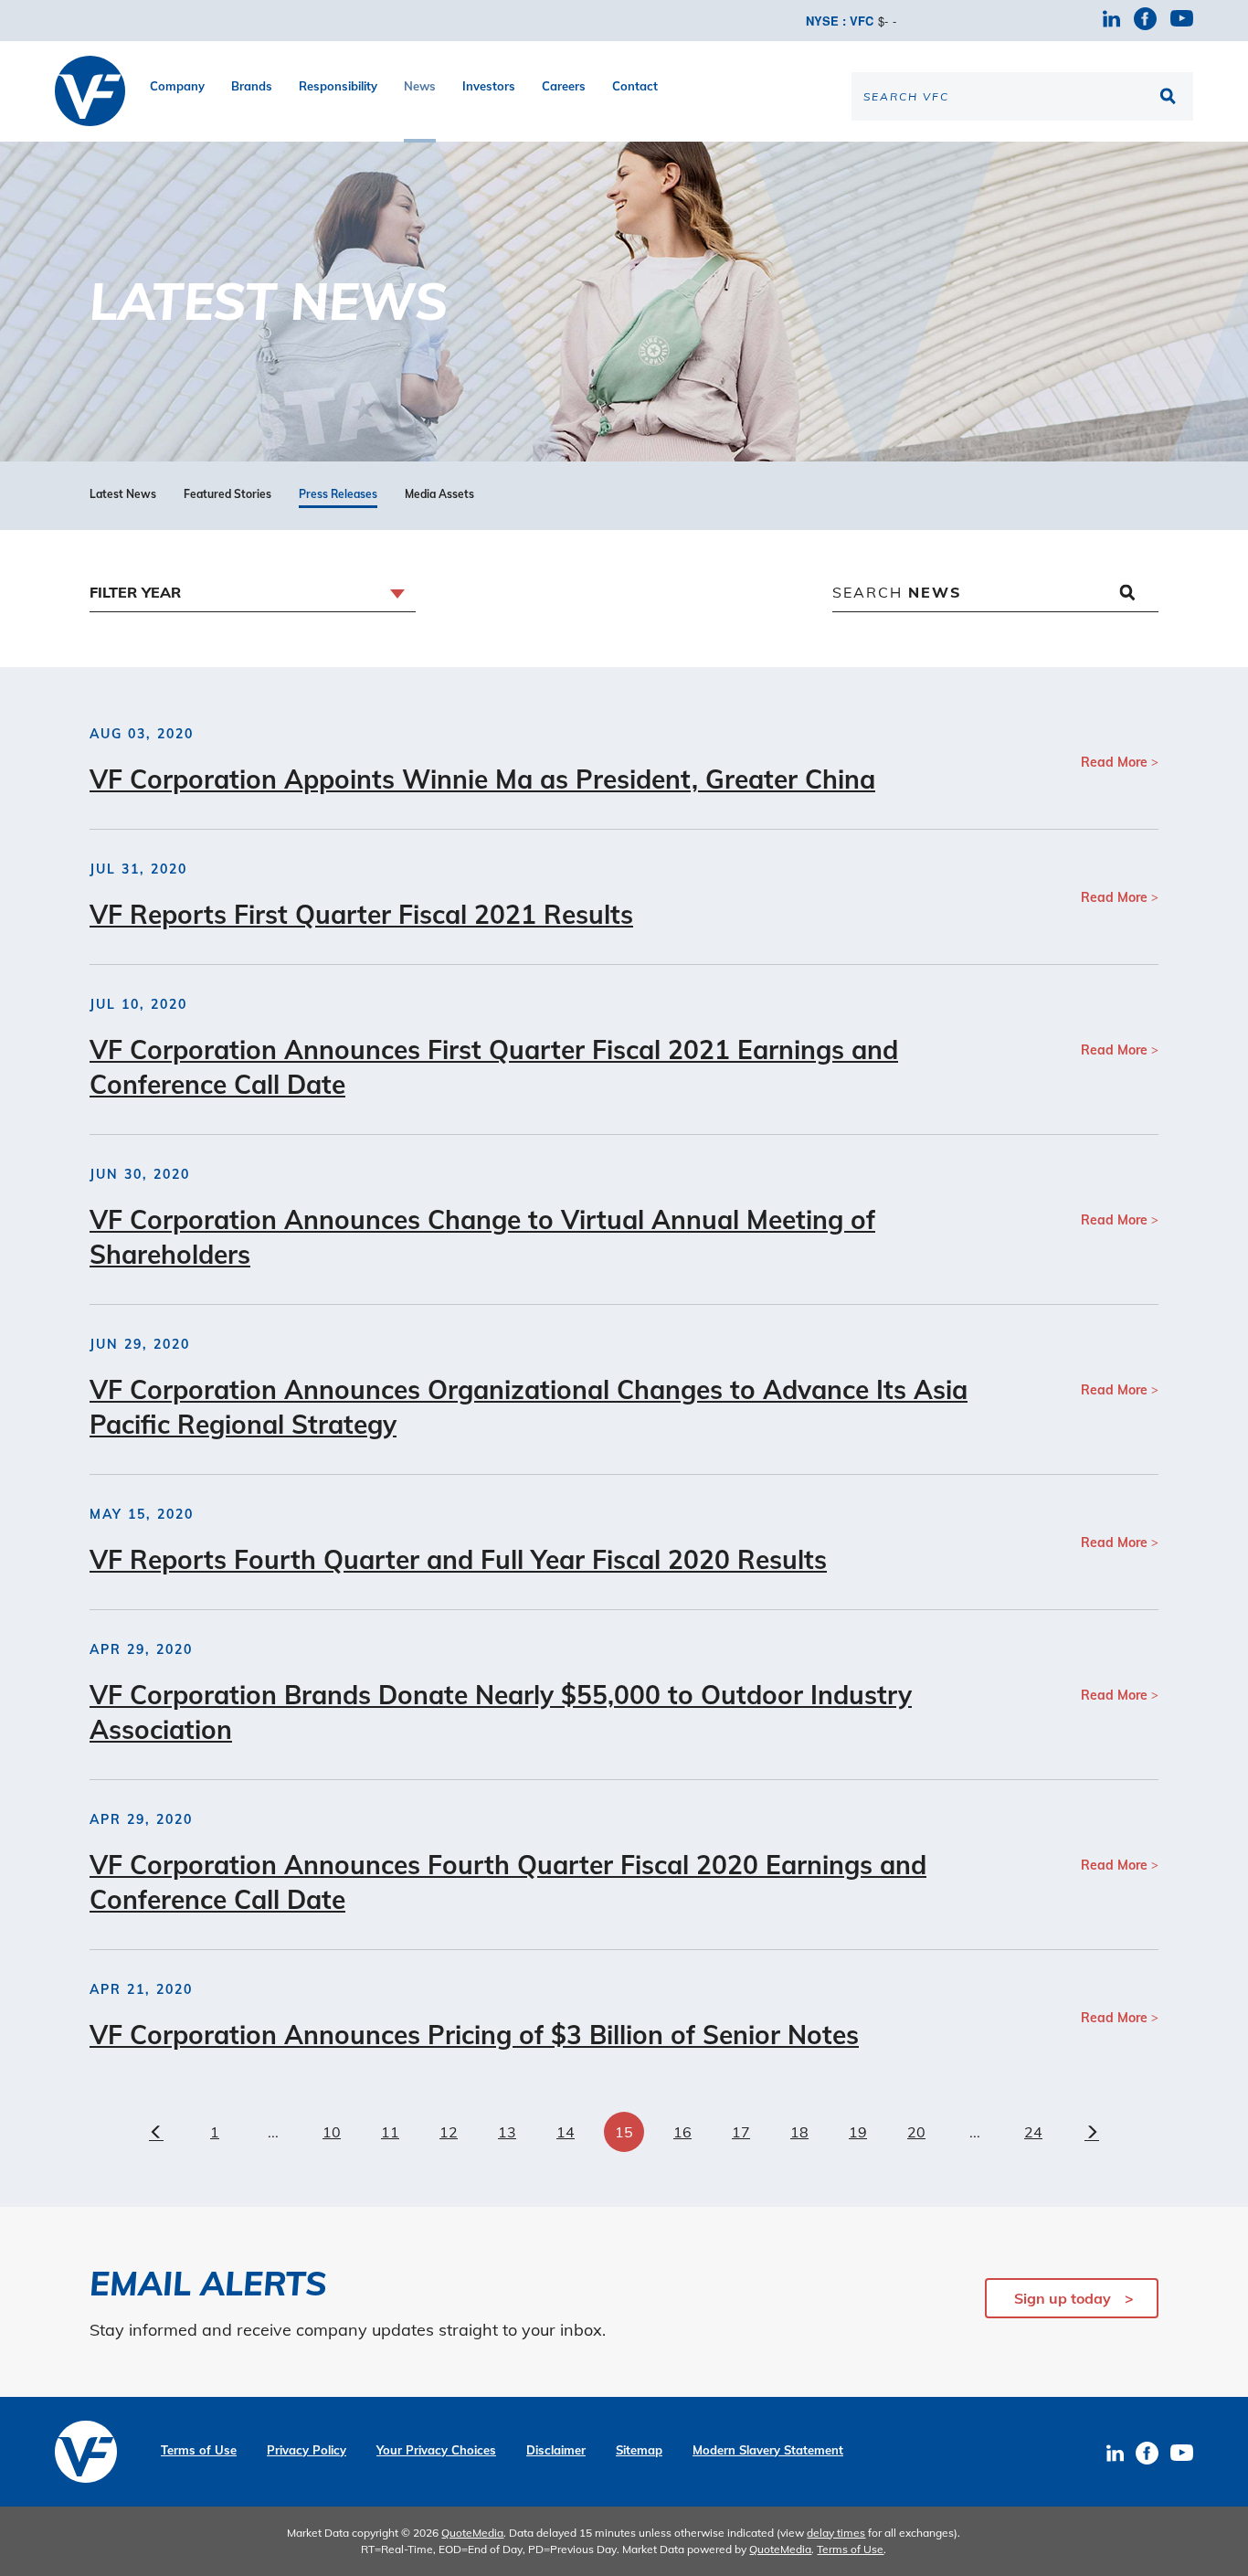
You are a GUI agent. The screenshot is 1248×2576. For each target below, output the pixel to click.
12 (449, 2132)
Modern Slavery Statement (768, 2450)
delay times (836, 2533)
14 (566, 2132)
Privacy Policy (307, 2450)
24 (1033, 2132)
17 (741, 2132)
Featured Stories (227, 494)
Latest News (123, 494)
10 (332, 2132)
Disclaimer (556, 2450)
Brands (252, 86)
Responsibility (338, 86)
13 (507, 2132)
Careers (564, 86)
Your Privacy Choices (436, 2450)
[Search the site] (1170, 96)
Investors (489, 86)
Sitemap (639, 2450)
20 (916, 2132)
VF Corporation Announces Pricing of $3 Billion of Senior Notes (474, 2035)
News (420, 86)
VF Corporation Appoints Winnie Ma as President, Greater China (482, 779)
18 (799, 2132)
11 (390, 2132)
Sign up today (1063, 2298)
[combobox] (253, 594)
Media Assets (439, 494)
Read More (1114, 762)
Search (897, 592)
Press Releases (338, 494)
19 (858, 2132)
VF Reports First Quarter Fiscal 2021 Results (361, 914)
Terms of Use (199, 2450)
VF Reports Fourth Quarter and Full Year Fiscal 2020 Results (458, 1559)
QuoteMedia (472, 2533)
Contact (635, 86)
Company (177, 86)
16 (682, 2132)
